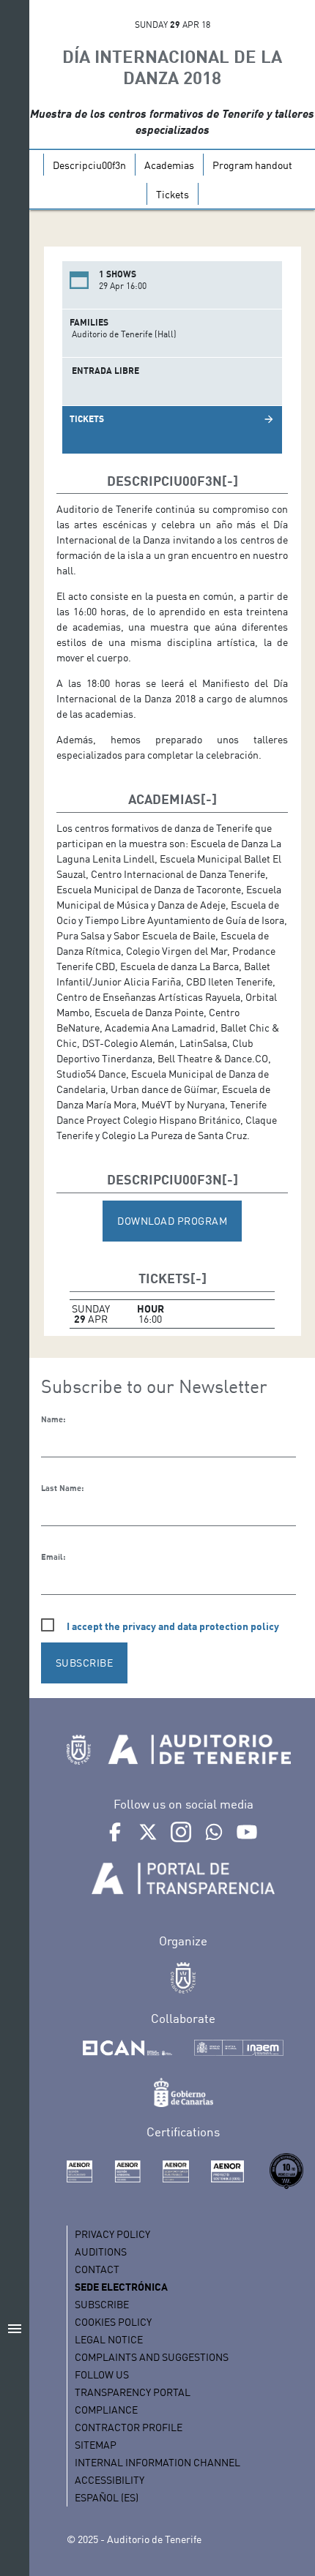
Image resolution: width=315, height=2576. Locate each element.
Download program (172, 1221)
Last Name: (62, 1488)
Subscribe (102, 2304)
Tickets (173, 194)
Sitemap (96, 2445)
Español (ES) (107, 2497)
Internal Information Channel (157, 2462)
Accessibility (110, 2480)
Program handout (252, 165)
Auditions (101, 2252)
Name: (53, 1419)
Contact (97, 2269)
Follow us (102, 2374)
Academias (169, 165)
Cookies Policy (113, 2322)
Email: (53, 1557)
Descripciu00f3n (89, 165)
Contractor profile (129, 2427)
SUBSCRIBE (85, 1663)
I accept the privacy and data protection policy (173, 1626)
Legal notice (109, 2339)
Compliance (106, 2410)
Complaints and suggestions (152, 2357)
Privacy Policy (112, 2234)
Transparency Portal (133, 2392)
